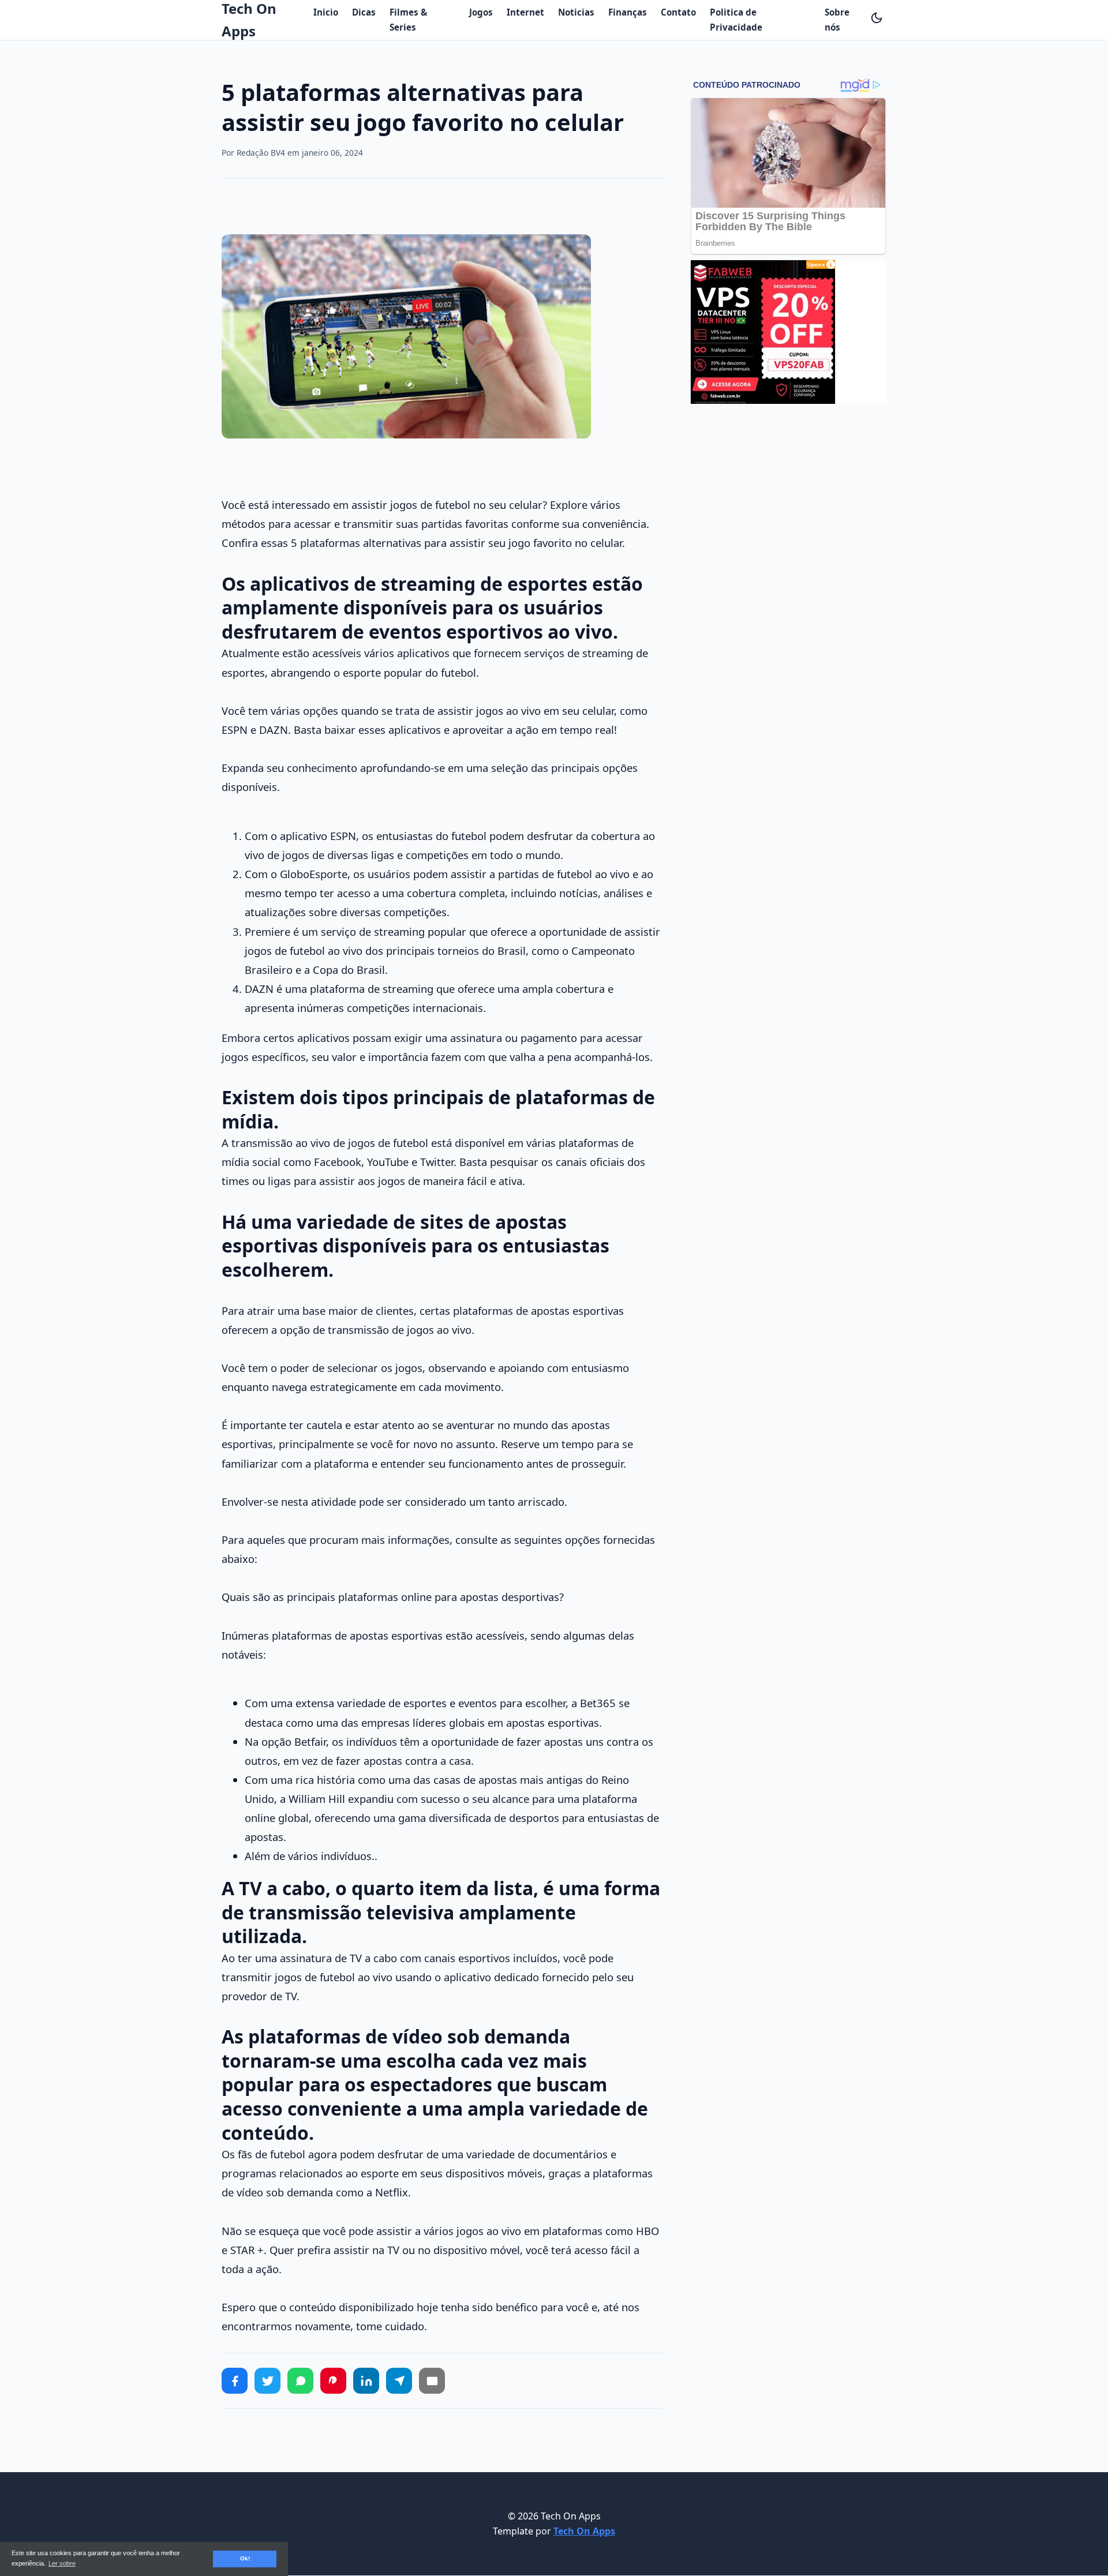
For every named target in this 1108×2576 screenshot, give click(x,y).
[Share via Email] (432, 2381)
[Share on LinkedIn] (366, 2381)
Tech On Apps (584, 2531)
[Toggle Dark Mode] (877, 18)
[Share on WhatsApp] (300, 2381)
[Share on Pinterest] (333, 2381)
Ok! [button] (245, 2558)
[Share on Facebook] (235, 2381)
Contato (678, 12)
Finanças (628, 12)
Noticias (576, 12)
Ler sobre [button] (62, 2563)
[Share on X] (267, 2381)
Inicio (326, 12)
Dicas (364, 12)
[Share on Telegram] (399, 2381)
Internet (525, 12)
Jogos (481, 12)
